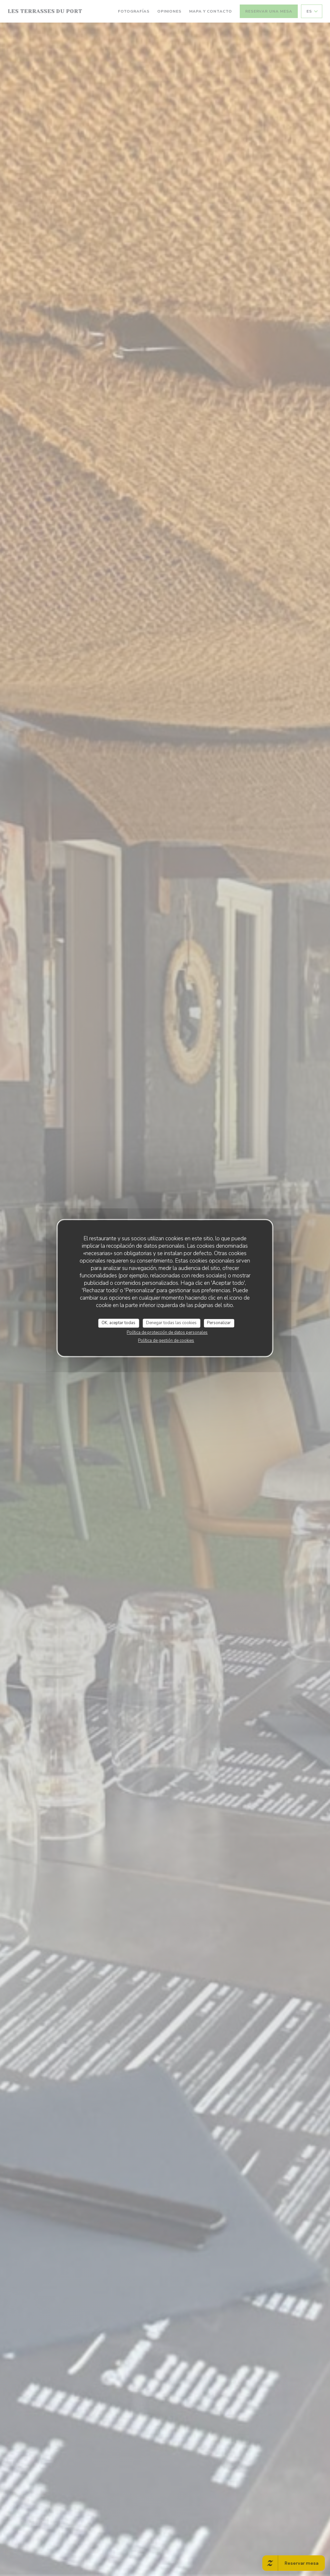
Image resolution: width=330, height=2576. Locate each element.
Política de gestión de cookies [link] (166, 1341)
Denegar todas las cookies (171, 1323)
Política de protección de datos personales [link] (167, 1332)
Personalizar (219, 1323)
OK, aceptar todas (118, 1323)
